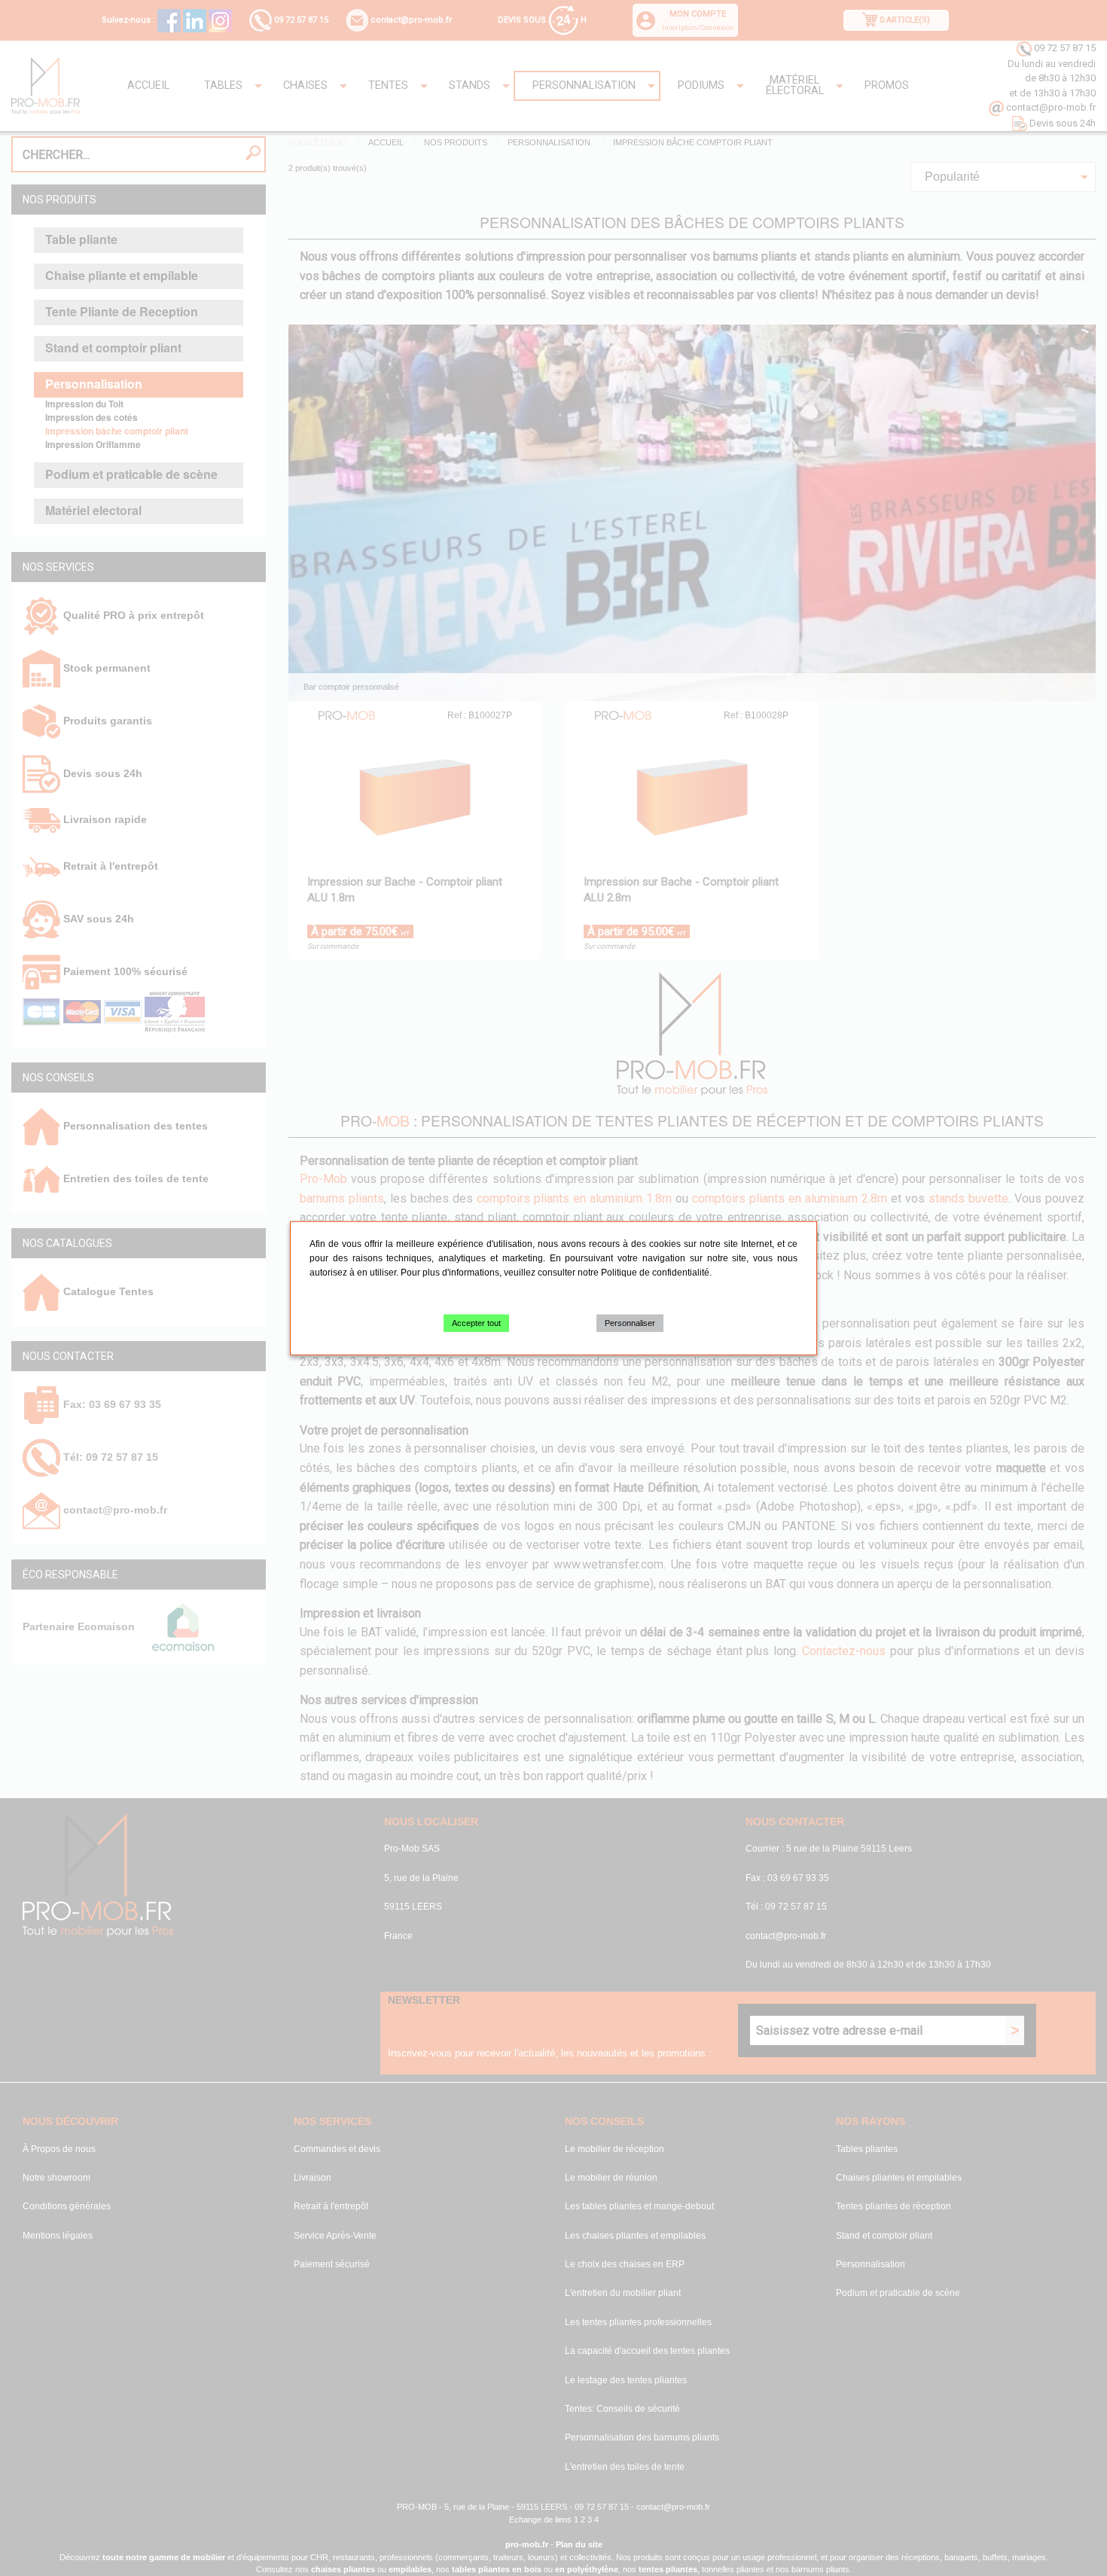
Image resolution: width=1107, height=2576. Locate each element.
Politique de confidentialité (655, 1273)
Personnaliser (630, 1323)
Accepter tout (476, 1323)
